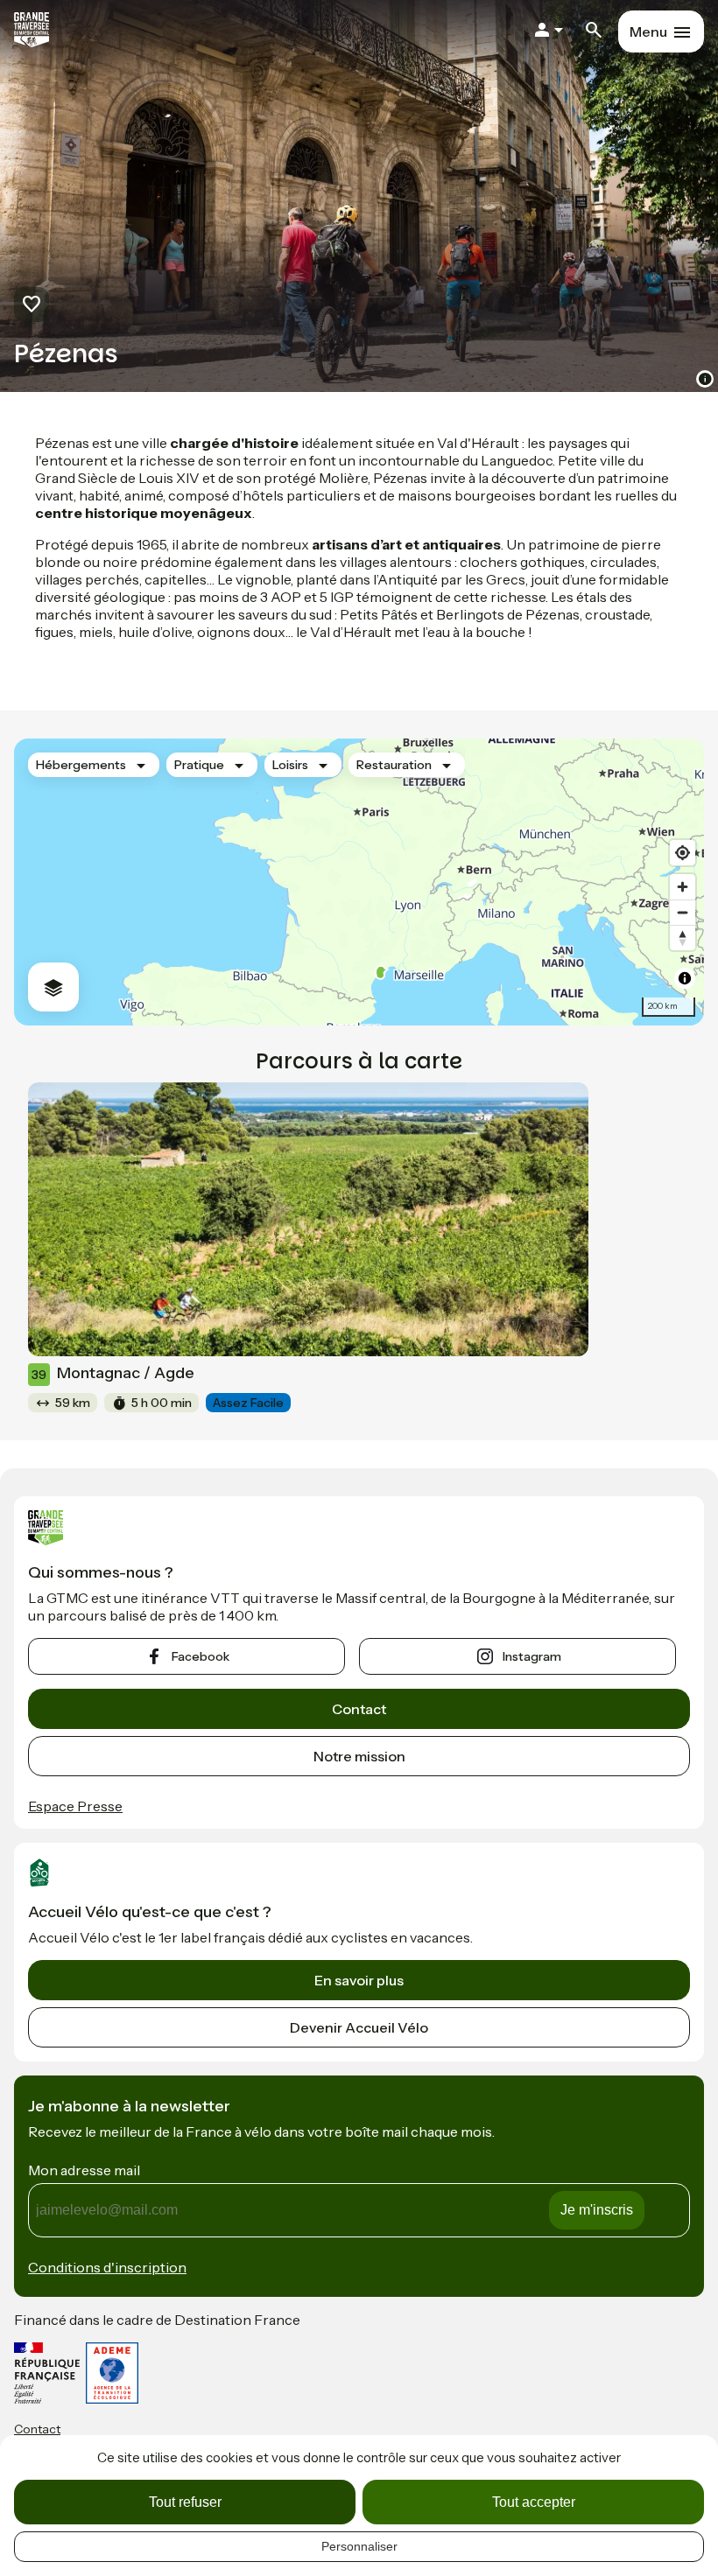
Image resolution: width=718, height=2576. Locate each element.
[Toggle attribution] (685, 978)
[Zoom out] (683, 912)
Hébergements (81, 765)
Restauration (394, 765)
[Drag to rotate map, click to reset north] (683, 938)
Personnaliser (359, 2546)
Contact (359, 1709)
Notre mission (359, 1756)
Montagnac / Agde (113, 1373)
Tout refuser (185, 2502)
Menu (648, 31)
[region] (359, 882)
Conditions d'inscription (107, 2267)
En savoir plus (359, 1980)
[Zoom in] (683, 887)
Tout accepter (534, 2502)
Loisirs (290, 765)
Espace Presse (75, 1806)
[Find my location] (683, 853)
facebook (201, 1656)
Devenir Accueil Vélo (359, 2027)
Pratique (199, 765)
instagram (532, 1656)
